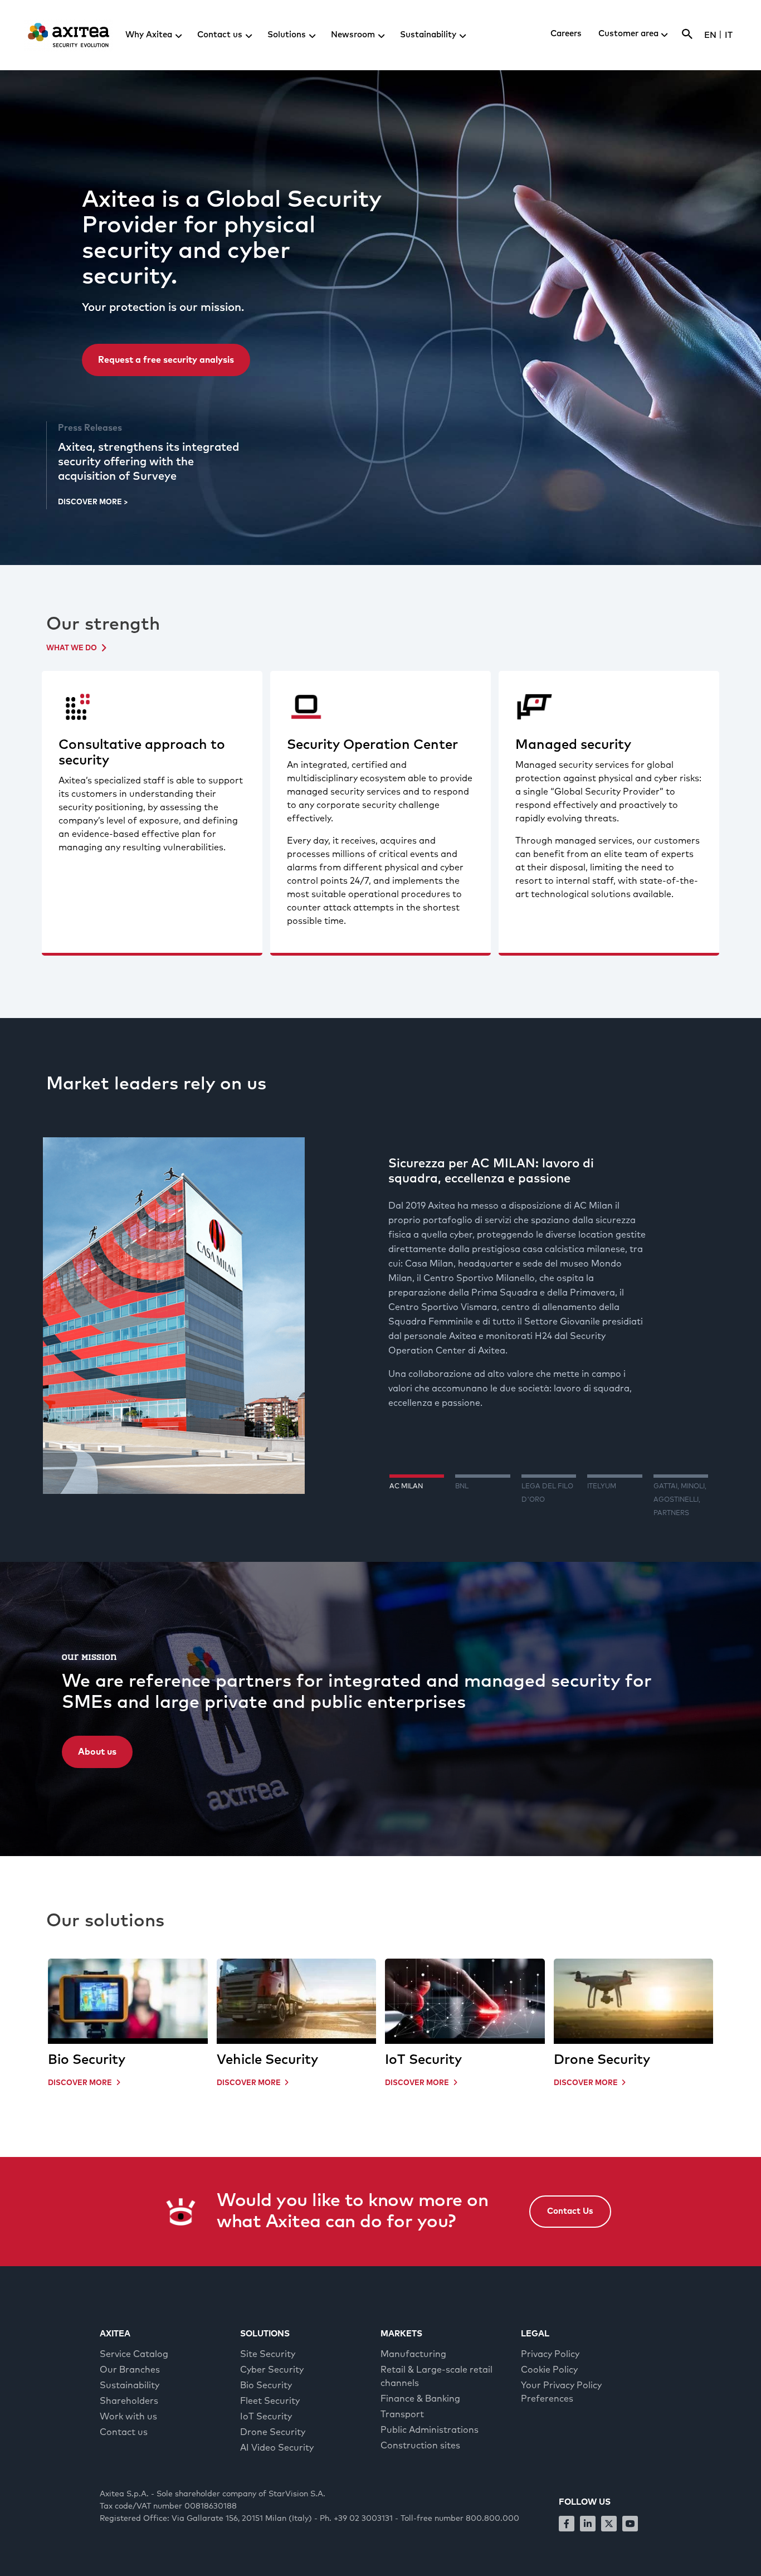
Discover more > (93, 502)
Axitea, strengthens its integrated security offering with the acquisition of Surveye (148, 462)
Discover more (85, 2083)
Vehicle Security (267, 2060)
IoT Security (423, 2060)
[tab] (417, 1500)
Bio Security (87, 2060)
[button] (570, 2212)
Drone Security (602, 2060)
